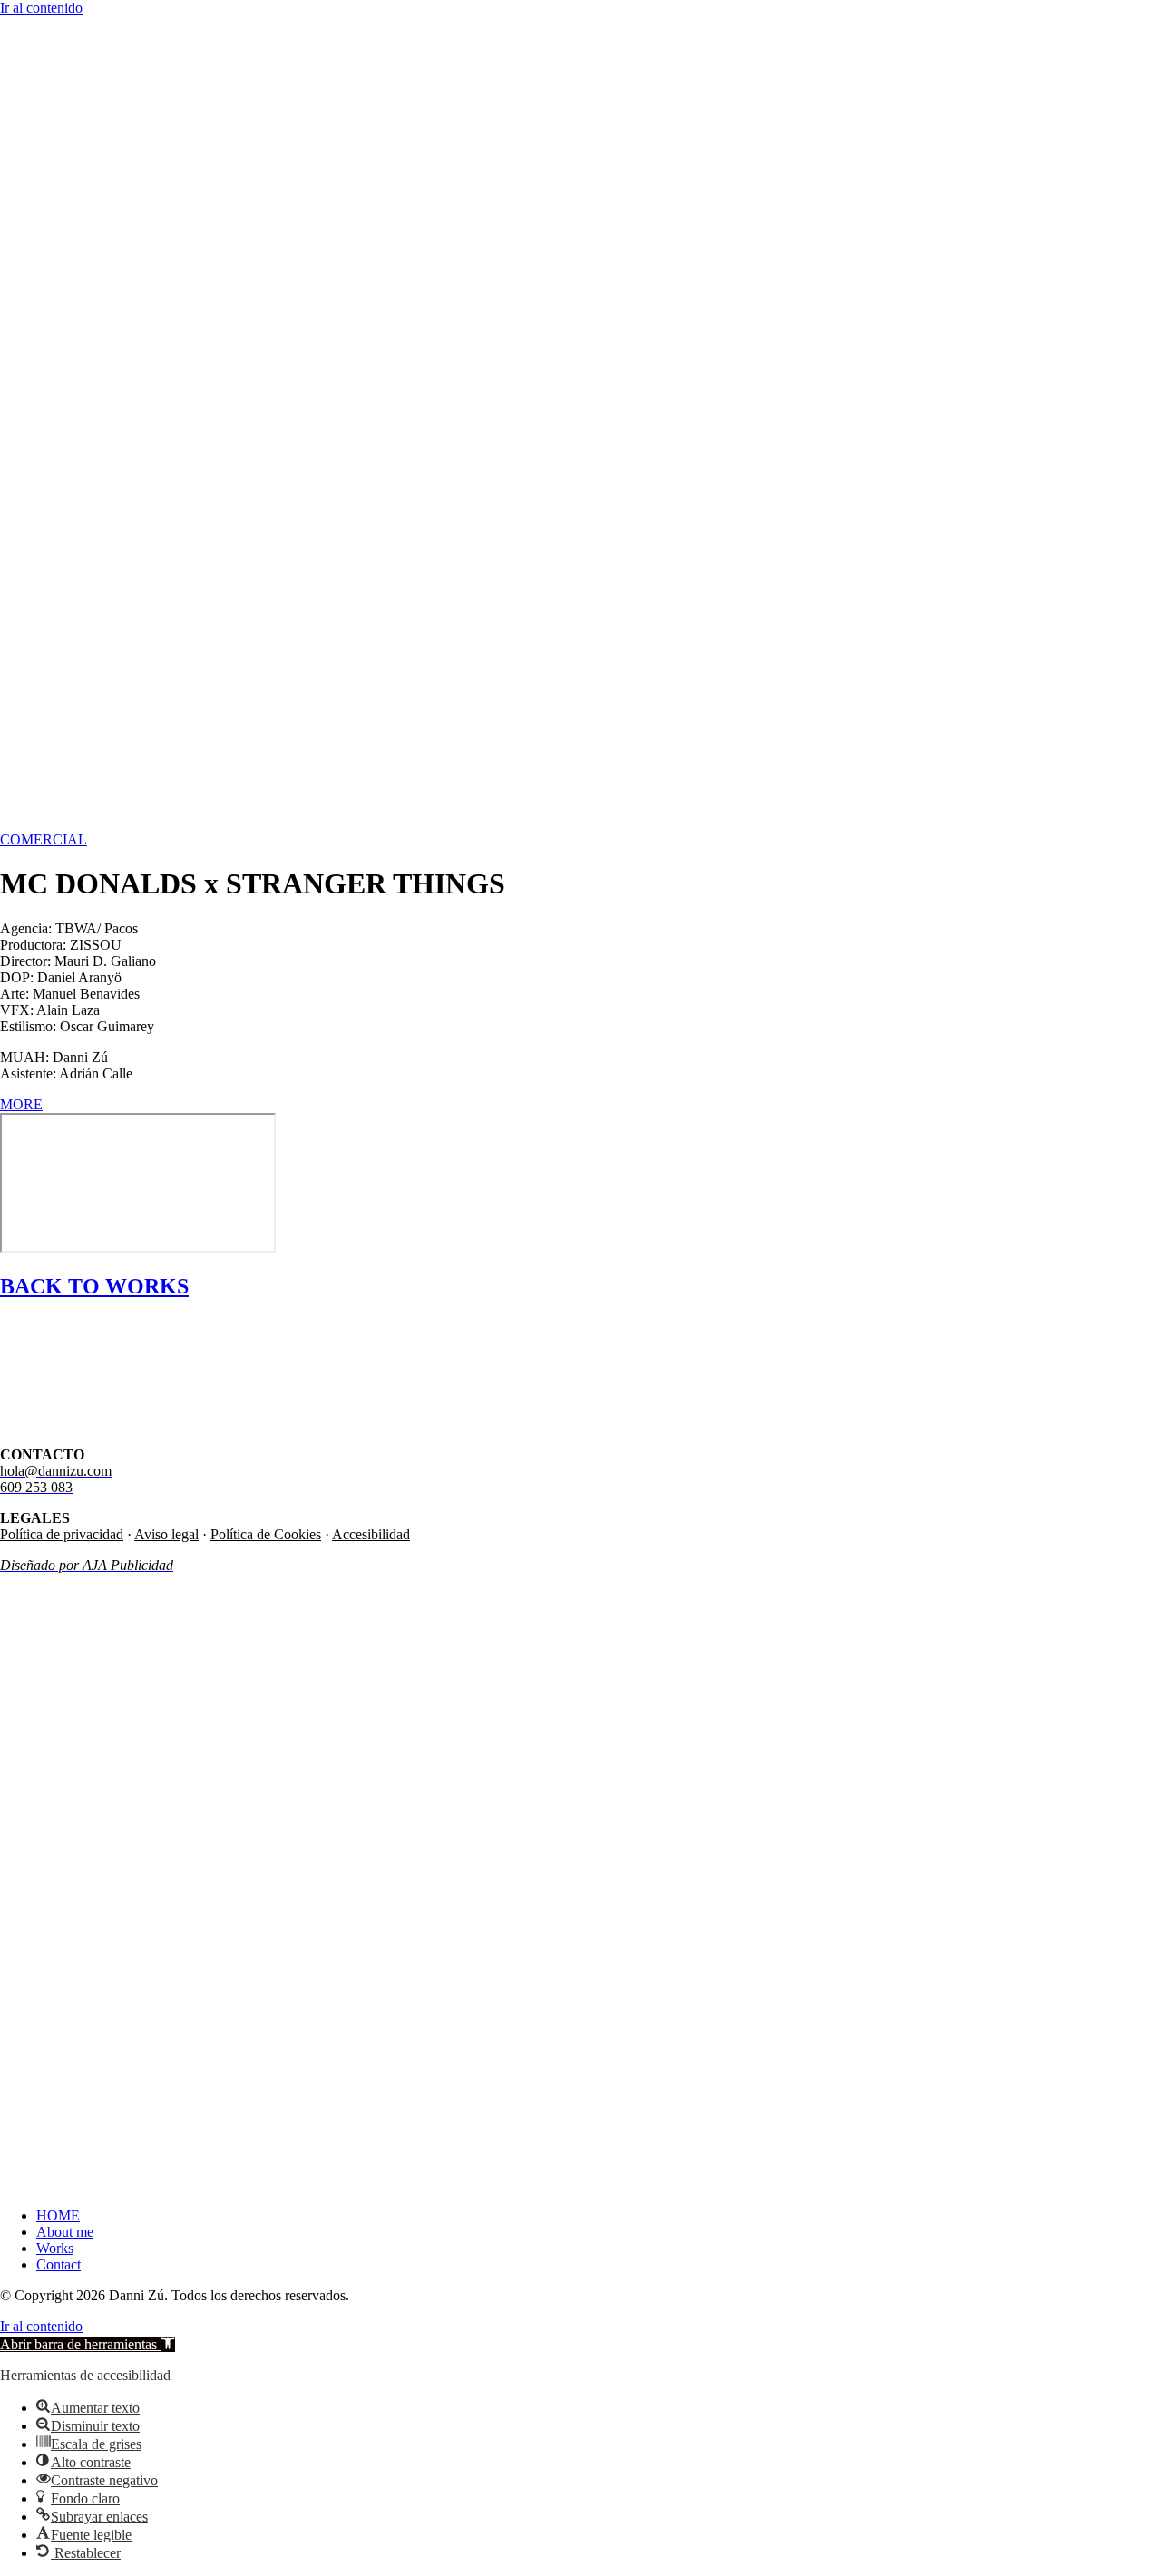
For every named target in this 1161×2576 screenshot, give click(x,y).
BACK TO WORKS (94, 1286)
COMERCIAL (44, 839)
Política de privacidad (62, 1534)
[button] (88, 2344)
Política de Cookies (266, 1534)
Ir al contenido (41, 8)
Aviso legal (166, 1534)
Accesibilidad (371, 1534)
